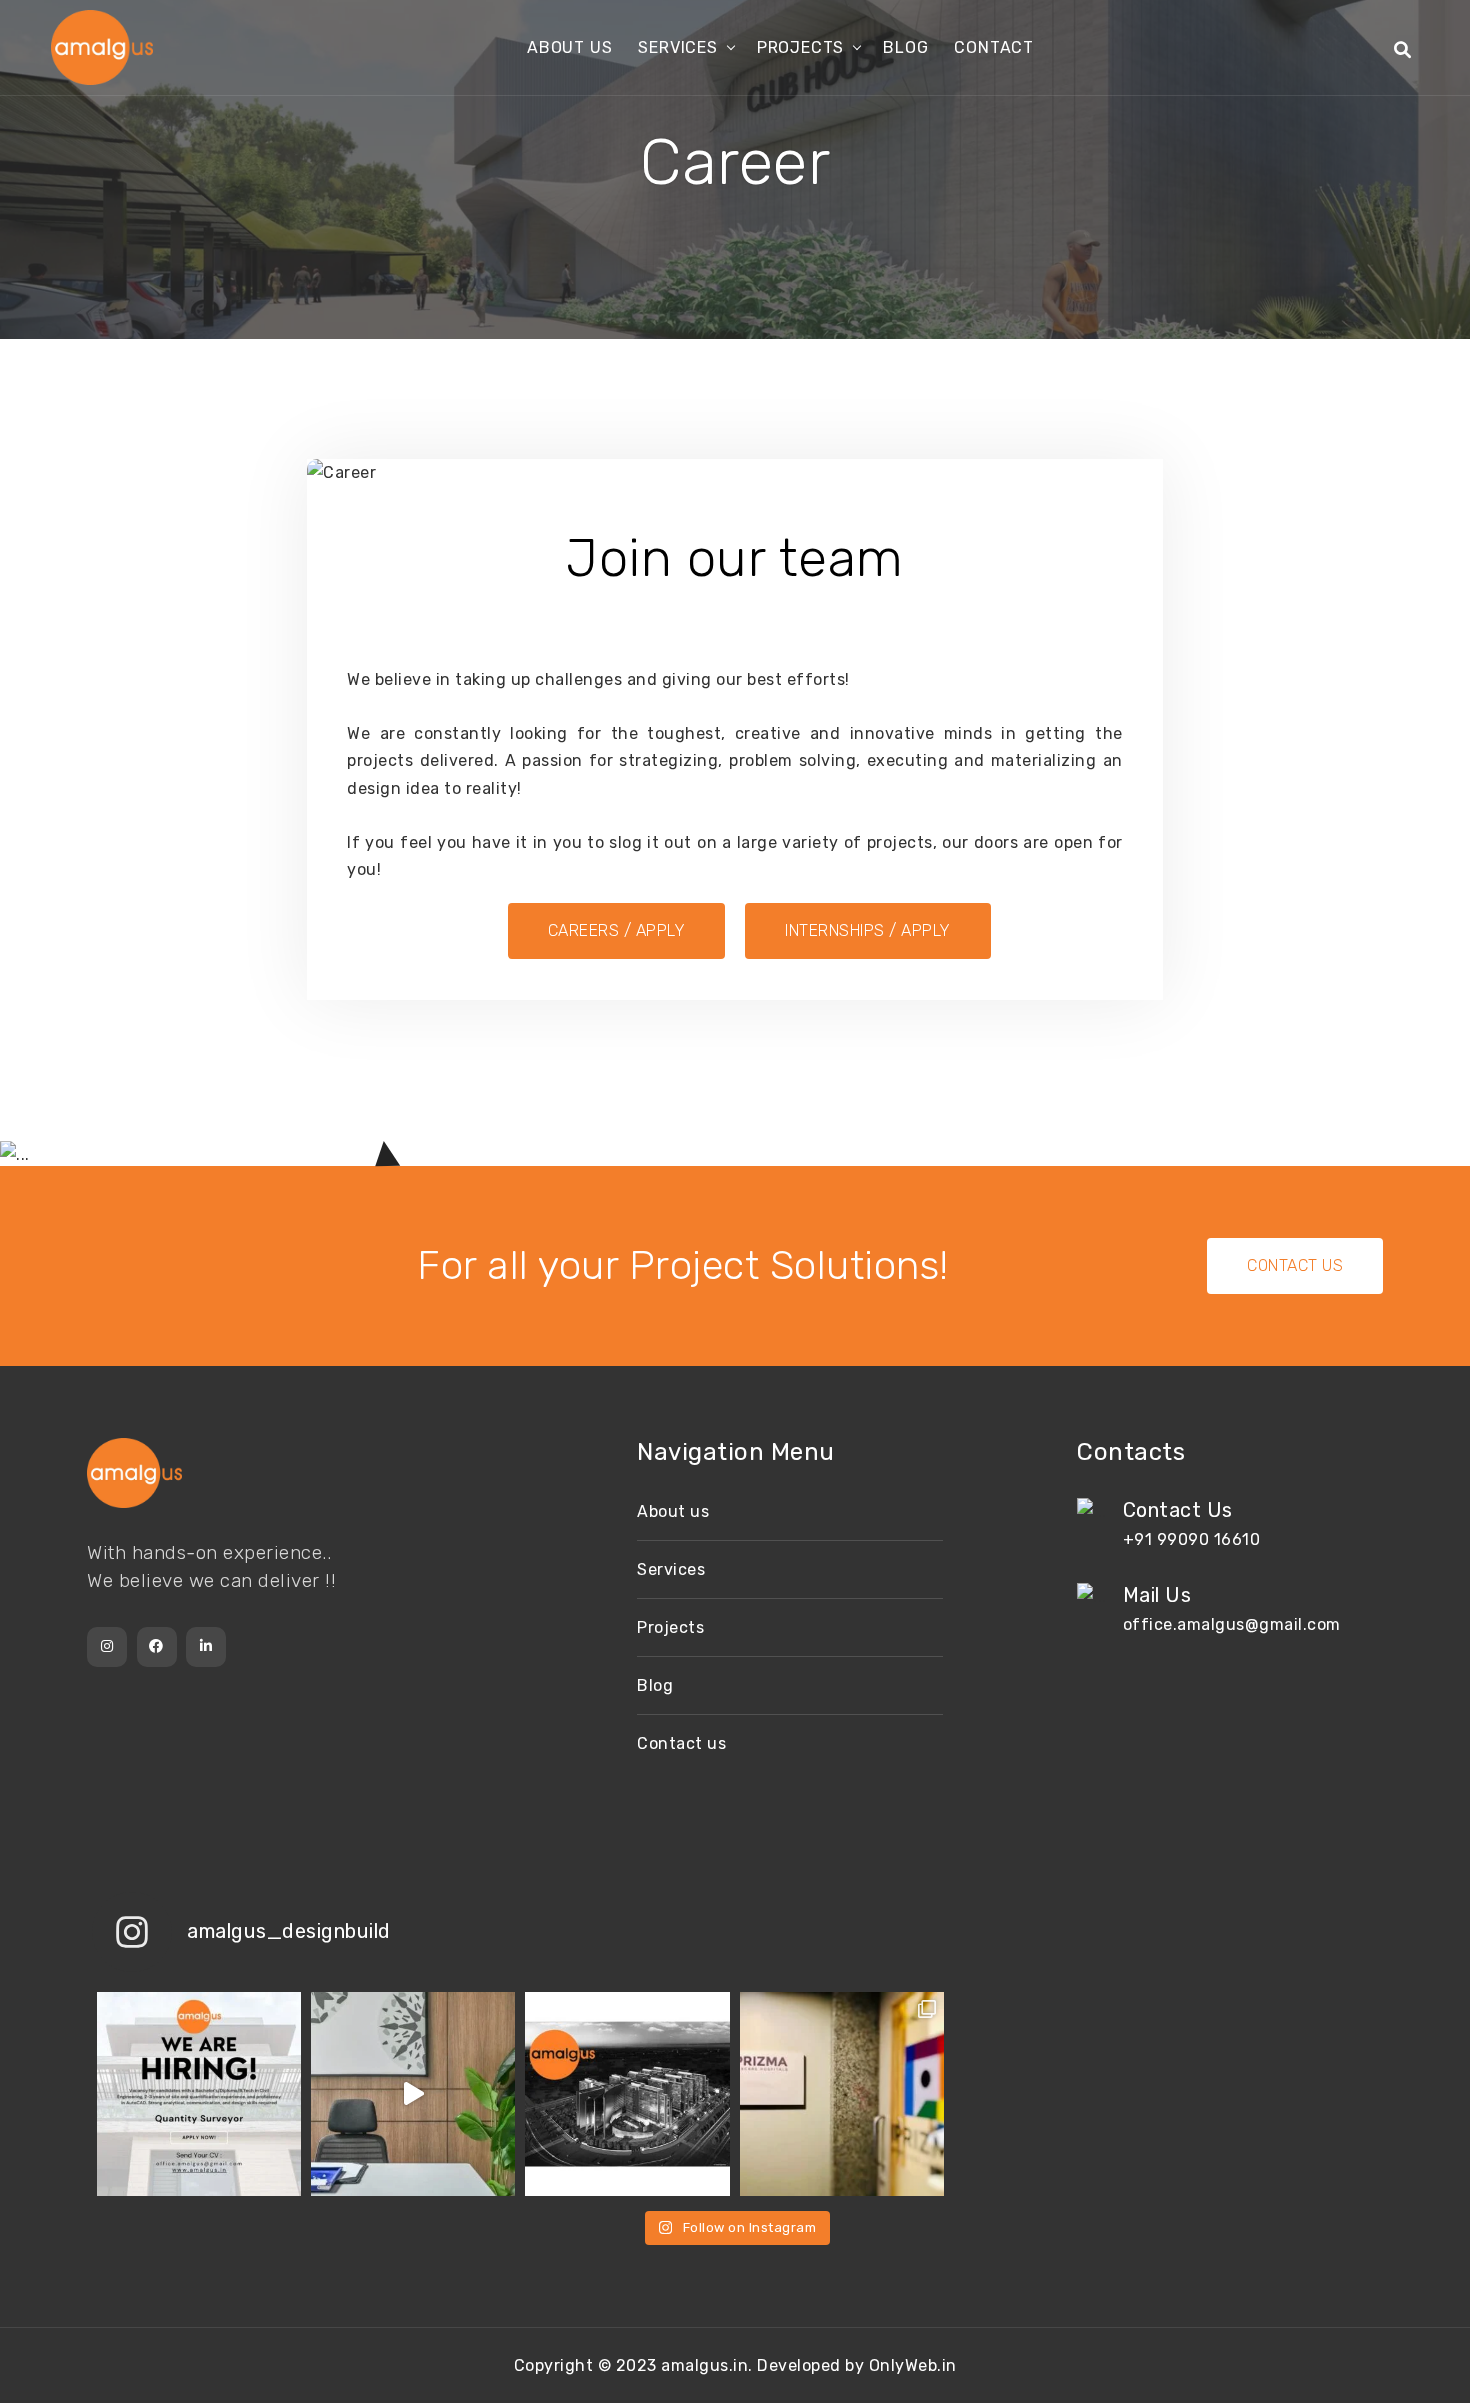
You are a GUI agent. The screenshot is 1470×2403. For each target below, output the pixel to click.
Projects (800, 47)
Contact (994, 47)
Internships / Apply (868, 930)
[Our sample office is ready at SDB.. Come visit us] (413, 2094)
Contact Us (1295, 1265)
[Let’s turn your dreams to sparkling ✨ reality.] (627, 2094)
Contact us (681, 1743)
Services (677, 47)
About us (673, 1511)
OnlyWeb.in (913, 2365)
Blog (905, 47)
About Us (569, 47)
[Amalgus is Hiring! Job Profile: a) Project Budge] (199, 2094)
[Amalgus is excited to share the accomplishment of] (842, 2094)
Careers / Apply (617, 930)
